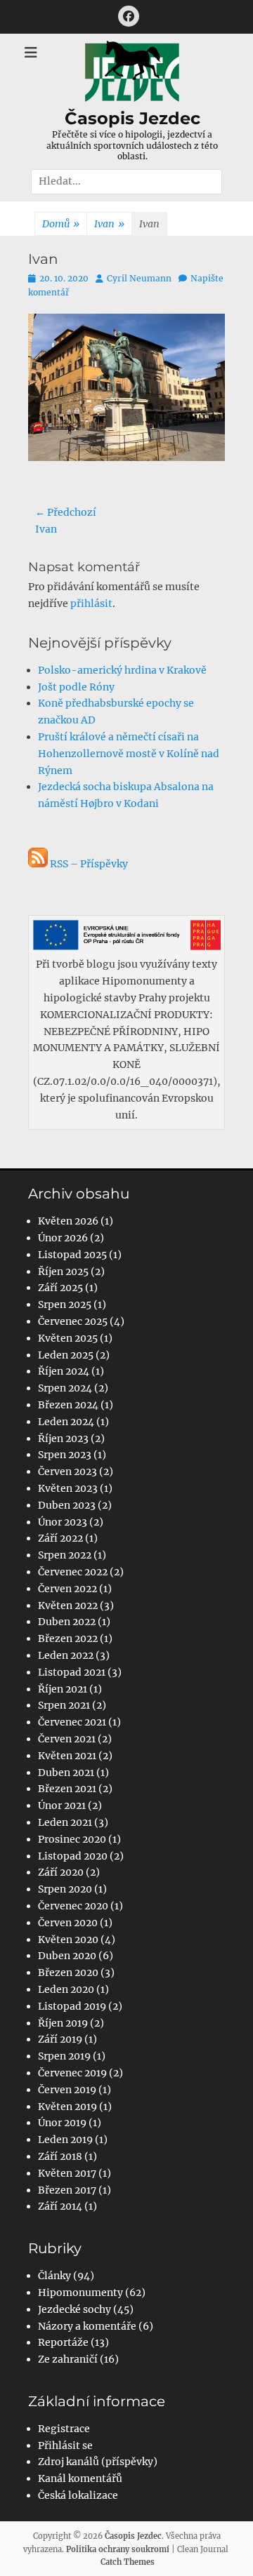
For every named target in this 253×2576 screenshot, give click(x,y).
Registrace (64, 2429)
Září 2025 (60, 1288)
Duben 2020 (67, 1956)
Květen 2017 (67, 2173)
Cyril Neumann (139, 278)
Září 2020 (61, 1872)
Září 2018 (60, 2156)
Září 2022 (60, 1538)
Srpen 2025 (65, 1304)
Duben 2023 (67, 1505)
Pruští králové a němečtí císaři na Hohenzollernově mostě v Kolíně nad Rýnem (129, 754)
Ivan (109, 224)
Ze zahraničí (68, 2359)
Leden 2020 (66, 1989)
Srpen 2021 (64, 1705)
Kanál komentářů (80, 2478)
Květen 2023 (68, 1488)
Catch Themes (128, 2562)
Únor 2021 (62, 1806)
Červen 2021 (67, 1739)
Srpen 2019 (64, 2056)
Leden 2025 (66, 1355)
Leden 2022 (66, 1655)
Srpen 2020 (65, 1889)
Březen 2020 (68, 1973)
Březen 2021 (67, 1789)
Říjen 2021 (63, 1689)
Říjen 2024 (64, 1371)
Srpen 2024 (65, 1388)
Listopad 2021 (72, 1672)
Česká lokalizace (78, 2495)
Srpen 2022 (65, 1555)
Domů (61, 224)
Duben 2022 (67, 1622)
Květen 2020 (68, 1940)
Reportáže (63, 2342)
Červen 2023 (67, 1471)
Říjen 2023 (63, 1439)
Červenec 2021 (72, 1722)
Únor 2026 (63, 1238)
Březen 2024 (68, 1405)
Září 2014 (60, 2206)
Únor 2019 (62, 2123)
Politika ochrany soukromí (118, 2549)
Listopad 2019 (72, 2006)
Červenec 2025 (73, 1321)
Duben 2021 (66, 1773)
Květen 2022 (68, 1606)
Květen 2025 (68, 1338)
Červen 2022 (67, 1589)
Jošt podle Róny (76, 687)
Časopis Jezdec (132, 118)
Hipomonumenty (80, 2293)
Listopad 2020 (73, 1856)
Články (54, 2276)
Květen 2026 (68, 1221)
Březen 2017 (67, 2190)
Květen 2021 (67, 1756)
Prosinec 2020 (72, 1839)
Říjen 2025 (63, 1272)
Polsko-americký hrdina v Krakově (122, 670)
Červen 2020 (68, 1923)
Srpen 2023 (65, 1455)
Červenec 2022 (73, 1572)
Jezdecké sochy (74, 2309)
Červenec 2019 (72, 2073)
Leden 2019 (65, 2140)
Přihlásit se (65, 2445)
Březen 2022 (68, 1639)
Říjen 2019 (63, 2023)
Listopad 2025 (72, 1255)
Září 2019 (60, 2039)
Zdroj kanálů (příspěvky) (98, 2462)
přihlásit (91, 603)
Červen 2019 (67, 2090)
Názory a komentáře (87, 2326)
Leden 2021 (65, 1822)
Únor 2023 (63, 1522)
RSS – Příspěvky (88, 864)
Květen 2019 (67, 2107)
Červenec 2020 (73, 1906)
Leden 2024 (66, 1422)
